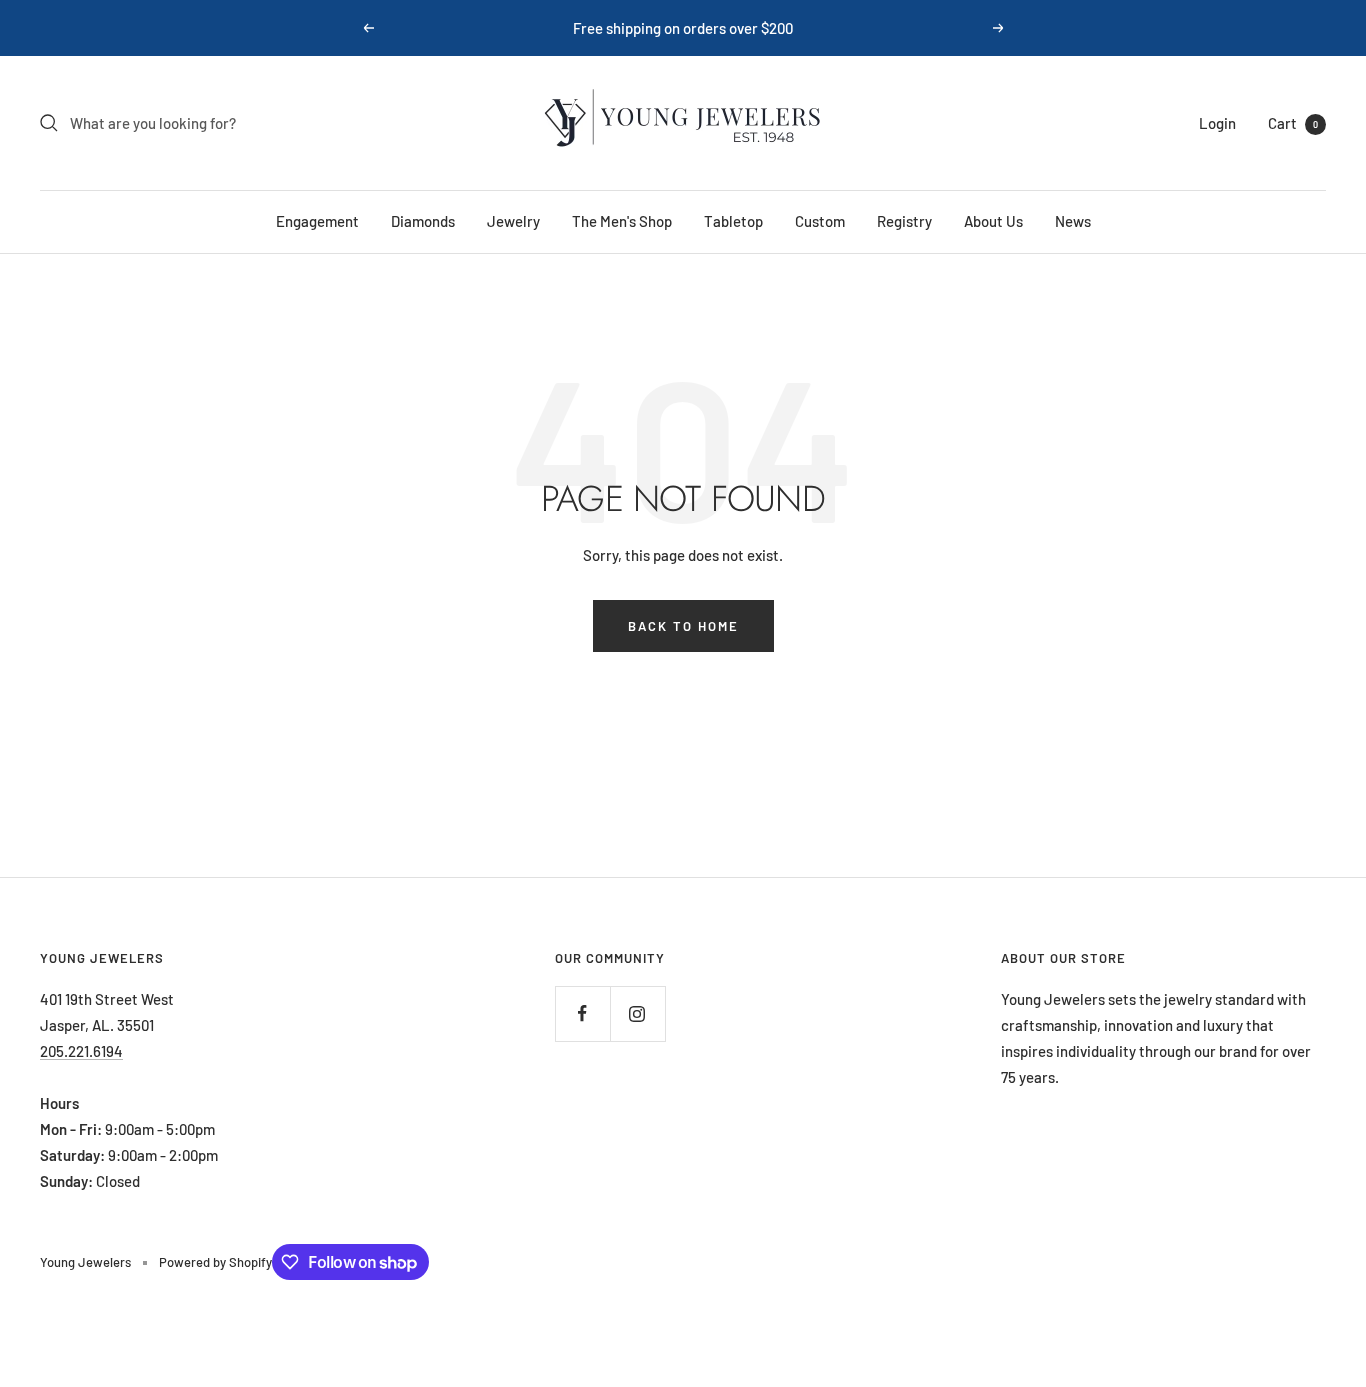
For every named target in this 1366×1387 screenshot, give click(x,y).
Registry (904, 221)
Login (1217, 123)
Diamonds (423, 221)
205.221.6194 (81, 1051)
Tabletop (733, 221)
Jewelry (513, 221)
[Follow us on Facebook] (582, 1013)
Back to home (683, 626)
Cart (1293, 123)
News (1073, 221)
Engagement (317, 221)
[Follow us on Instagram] (637, 1013)
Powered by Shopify (215, 1262)
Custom (820, 221)
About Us (993, 221)
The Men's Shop (622, 221)
